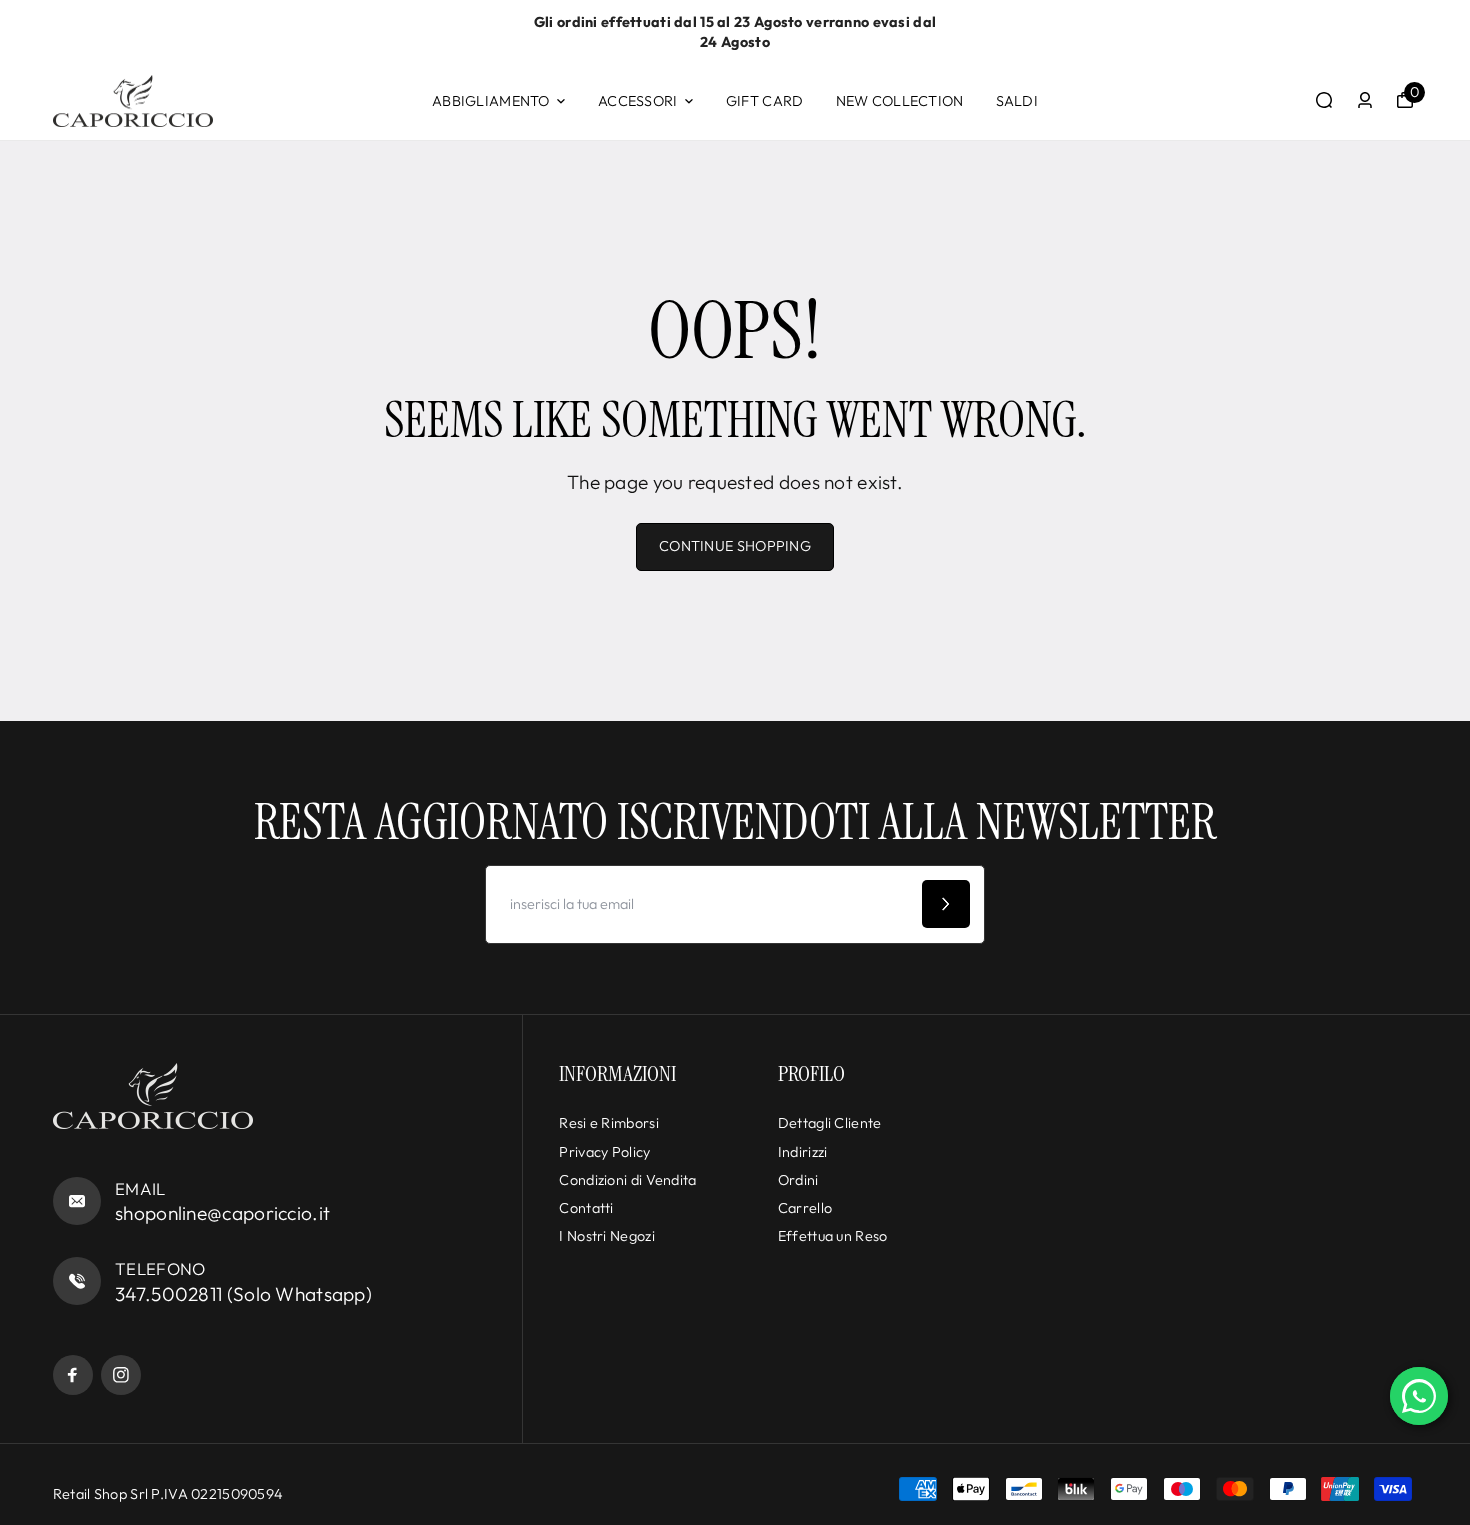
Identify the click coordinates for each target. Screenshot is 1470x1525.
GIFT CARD (765, 101)
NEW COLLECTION (900, 101)
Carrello (805, 1208)
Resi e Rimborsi (608, 1123)
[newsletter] (946, 904)
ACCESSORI (638, 101)
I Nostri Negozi (606, 1236)
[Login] (1365, 100)
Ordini (798, 1180)
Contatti (586, 1208)
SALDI (1017, 101)
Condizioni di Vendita (627, 1180)
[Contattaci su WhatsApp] (1419, 1396)
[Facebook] (73, 1375)
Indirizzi (803, 1152)
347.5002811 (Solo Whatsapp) (243, 1294)
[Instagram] (121, 1375)
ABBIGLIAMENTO (491, 101)
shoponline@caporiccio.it (222, 1213)
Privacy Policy (604, 1152)
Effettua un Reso (833, 1236)
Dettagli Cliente (830, 1123)
